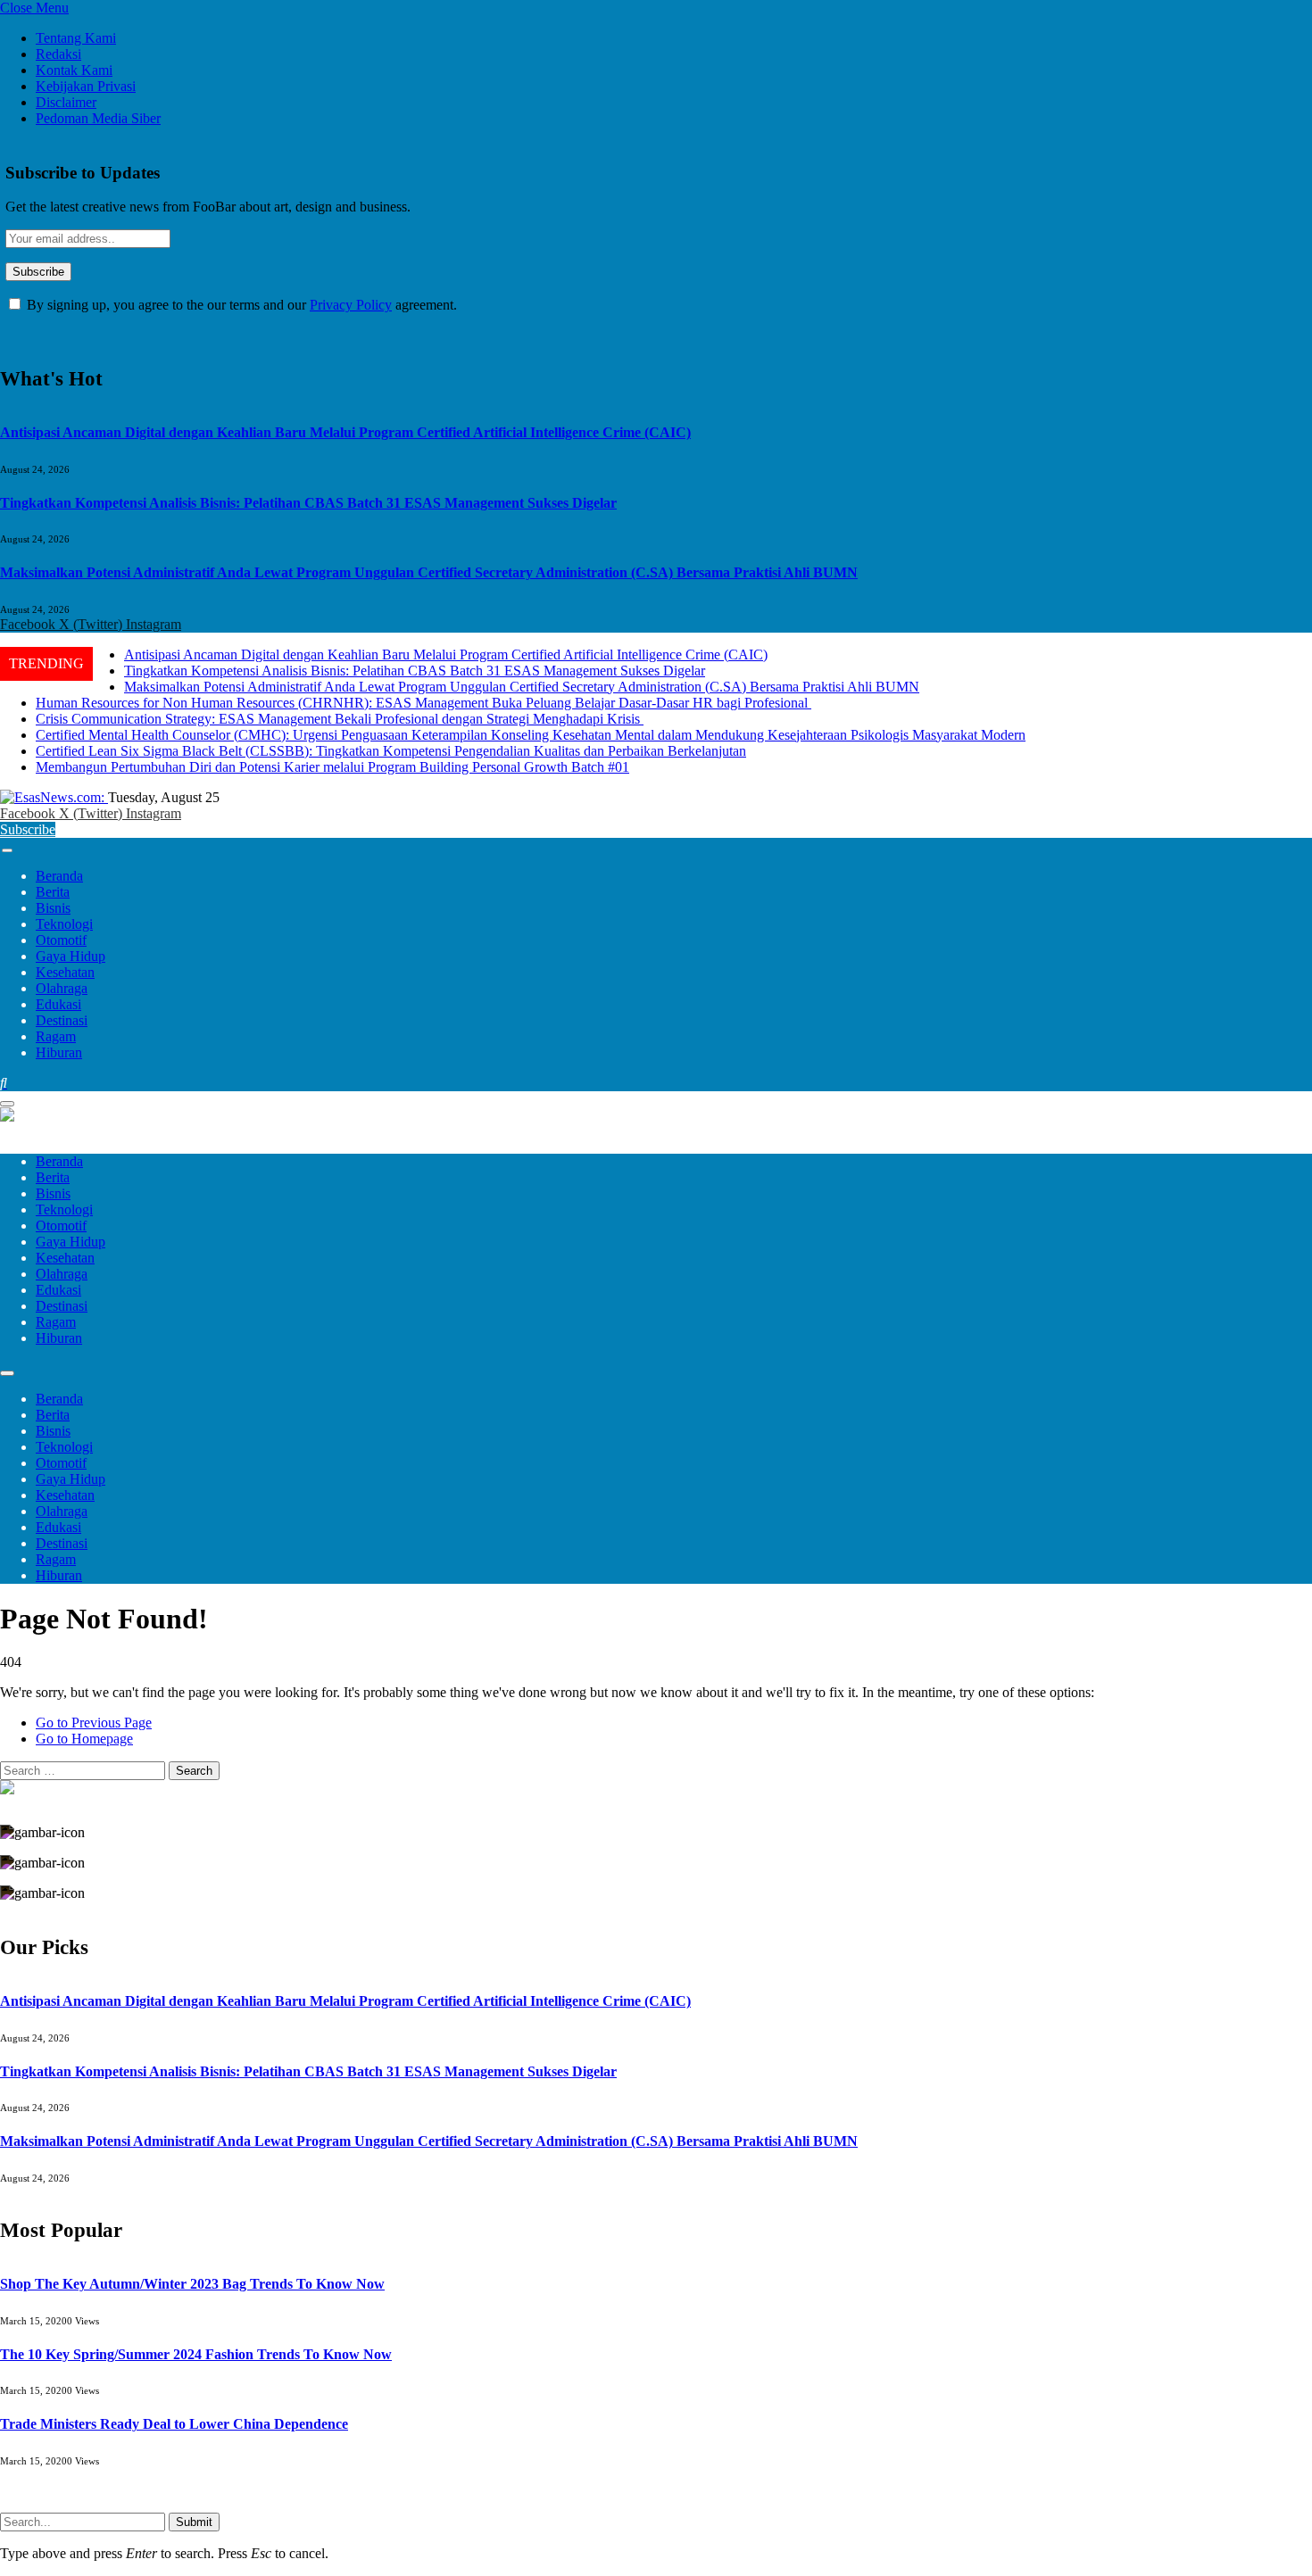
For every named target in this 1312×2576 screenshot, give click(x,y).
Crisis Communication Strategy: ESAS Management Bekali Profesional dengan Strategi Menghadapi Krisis (340, 719)
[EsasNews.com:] (54, 797)
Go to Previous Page (94, 1723)
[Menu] (7, 850)
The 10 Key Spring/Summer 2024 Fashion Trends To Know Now (196, 2354)
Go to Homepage (84, 1739)
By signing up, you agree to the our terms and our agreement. (240, 305)
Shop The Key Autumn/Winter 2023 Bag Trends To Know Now (192, 2284)
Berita (53, 892)
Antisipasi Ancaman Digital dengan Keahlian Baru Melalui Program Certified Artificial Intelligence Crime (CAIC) (345, 432)
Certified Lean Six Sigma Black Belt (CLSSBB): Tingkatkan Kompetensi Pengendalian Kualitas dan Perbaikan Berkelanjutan (391, 751)
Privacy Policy (351, 305)
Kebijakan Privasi (86, 86)
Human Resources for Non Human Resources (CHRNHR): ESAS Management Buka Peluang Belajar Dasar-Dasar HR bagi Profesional (423, 703)
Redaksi (58, 54)
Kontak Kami (74, 70)
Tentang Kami (76, 38)
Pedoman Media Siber (98, 118)
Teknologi (64, 924)
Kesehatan (65, 972)
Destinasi (62, 1020)
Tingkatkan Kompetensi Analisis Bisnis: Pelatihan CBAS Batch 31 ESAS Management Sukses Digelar (308, 503)
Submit (194, 2522)
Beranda (59, 876)
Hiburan (59, 1052)
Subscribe (28, 829)
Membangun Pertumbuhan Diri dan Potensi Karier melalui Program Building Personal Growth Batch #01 (332, 767)
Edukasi (58, 1004)
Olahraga (62, 988)
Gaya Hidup (71, 956)
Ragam (56, 1036)
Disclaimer (66, 102)
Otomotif (61, 940)
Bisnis (53, 908)
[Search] (4, 1083)
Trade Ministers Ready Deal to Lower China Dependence (174, 2424)
